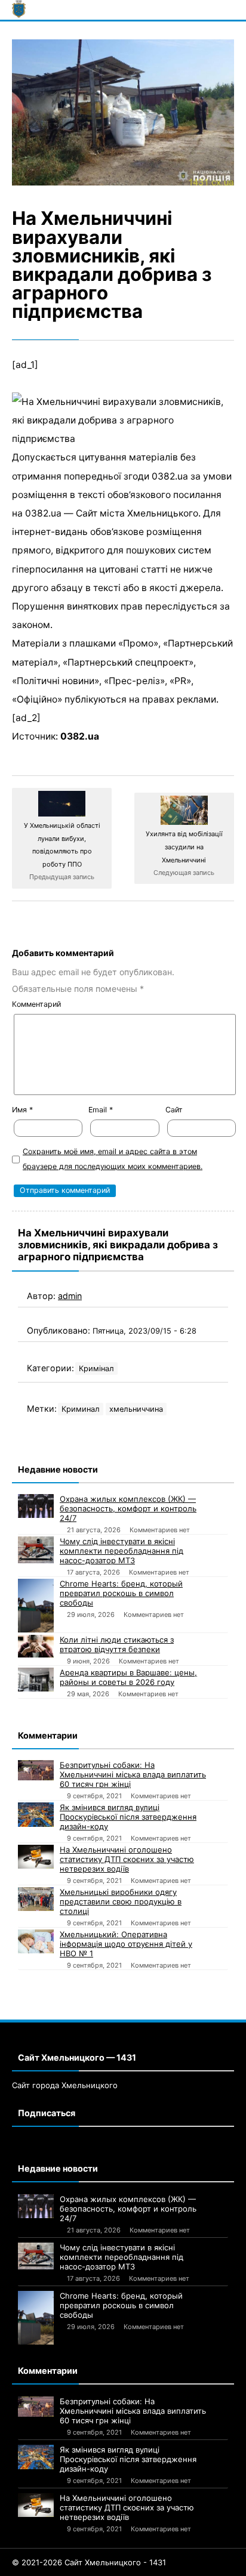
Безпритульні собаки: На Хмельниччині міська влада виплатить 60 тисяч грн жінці (133, 1774)
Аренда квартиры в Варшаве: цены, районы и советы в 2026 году (128, 1677)
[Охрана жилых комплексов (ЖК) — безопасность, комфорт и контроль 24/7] (36, 1506)
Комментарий (36, 1004)
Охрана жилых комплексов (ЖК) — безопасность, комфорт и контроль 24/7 (128, 1508)
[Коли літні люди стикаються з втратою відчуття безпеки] (36, 1646)
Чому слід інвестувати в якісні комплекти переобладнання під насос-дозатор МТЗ (122, 1551)
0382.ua (80, 736)
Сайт (174, 1110)
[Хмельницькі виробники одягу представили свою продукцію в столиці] (36, 1899)
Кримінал (96, 1369)
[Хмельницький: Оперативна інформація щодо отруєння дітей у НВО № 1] (36, 1941)
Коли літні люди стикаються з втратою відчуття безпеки (117, 1644)
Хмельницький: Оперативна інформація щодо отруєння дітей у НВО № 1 (126, 1944)
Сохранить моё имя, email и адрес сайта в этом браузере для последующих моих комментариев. (113, 1159)
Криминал (81, 1409)
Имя (22, 1110)
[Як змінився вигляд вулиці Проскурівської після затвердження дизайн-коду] (36, 1815)
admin (70, 1296)
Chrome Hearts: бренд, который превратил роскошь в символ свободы (121, 1593)
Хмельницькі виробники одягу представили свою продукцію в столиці (121, 1901)
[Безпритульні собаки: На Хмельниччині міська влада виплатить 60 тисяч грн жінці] (36, 1770)
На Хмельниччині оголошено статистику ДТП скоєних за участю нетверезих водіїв (127, 1859)
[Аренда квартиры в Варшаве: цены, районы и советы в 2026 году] (36, 1680)
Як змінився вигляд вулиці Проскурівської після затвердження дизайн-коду (128, 1817)
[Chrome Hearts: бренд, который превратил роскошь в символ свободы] (36, 1606)
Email (101, 1110)
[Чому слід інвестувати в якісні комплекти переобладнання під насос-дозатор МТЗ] (36, 1550)
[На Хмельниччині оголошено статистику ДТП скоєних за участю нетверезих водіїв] (36, 1857)
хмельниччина (136, 1409)
